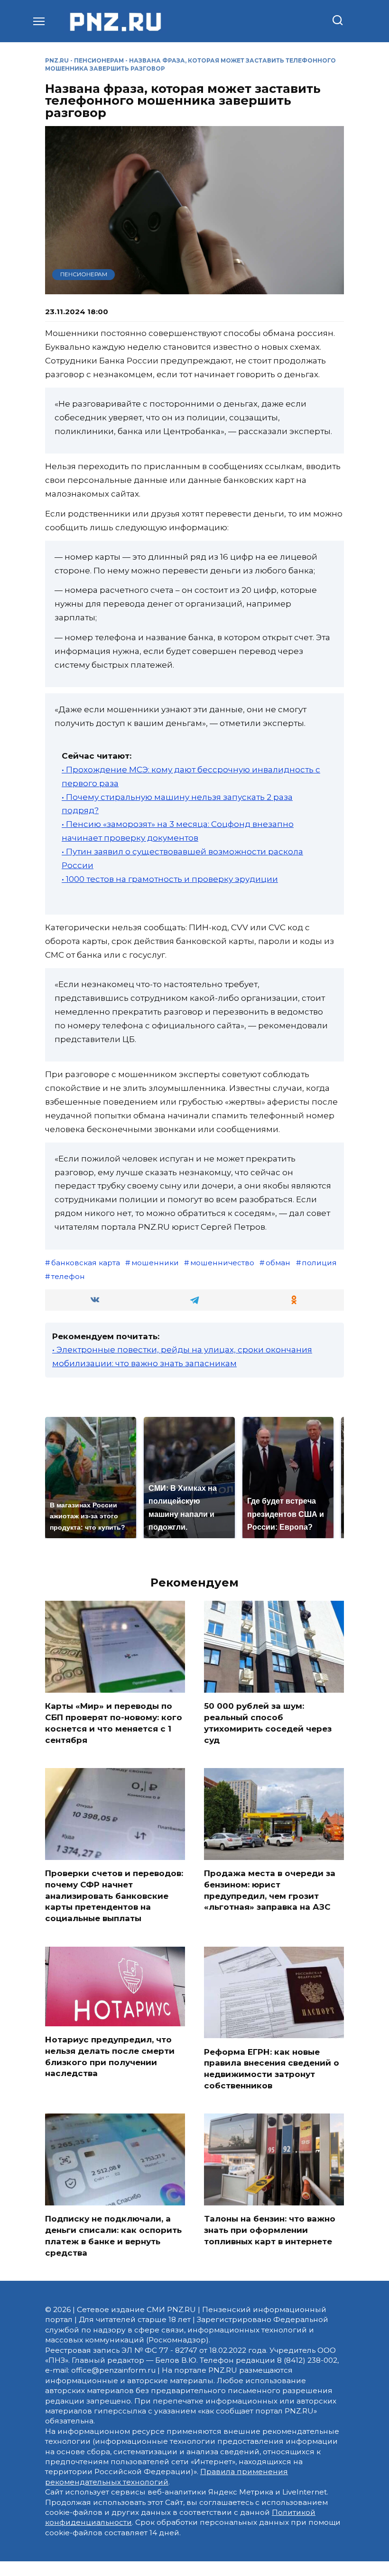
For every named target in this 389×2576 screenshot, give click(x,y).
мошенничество (222, 1263)
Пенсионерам (99, 60)
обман (278, 1263)
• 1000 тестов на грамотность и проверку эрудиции (170, 879)
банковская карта (86, 1263)
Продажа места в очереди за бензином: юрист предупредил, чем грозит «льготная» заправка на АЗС (270, 1890)
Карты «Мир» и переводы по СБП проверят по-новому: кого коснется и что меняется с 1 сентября (114, 1723)
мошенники (155, 1263)
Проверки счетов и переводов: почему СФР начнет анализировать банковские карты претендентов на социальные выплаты (114, 1896)
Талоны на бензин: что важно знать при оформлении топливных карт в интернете (270, 2230)
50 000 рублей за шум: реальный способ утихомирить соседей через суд (268, 1723)
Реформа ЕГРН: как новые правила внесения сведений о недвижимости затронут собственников (272, 2068)
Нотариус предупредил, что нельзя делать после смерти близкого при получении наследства (110, 2056)
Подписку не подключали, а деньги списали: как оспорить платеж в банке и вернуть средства (113, 2236)
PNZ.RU (57, 60)
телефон (68, 1276)
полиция (319, 1263)
